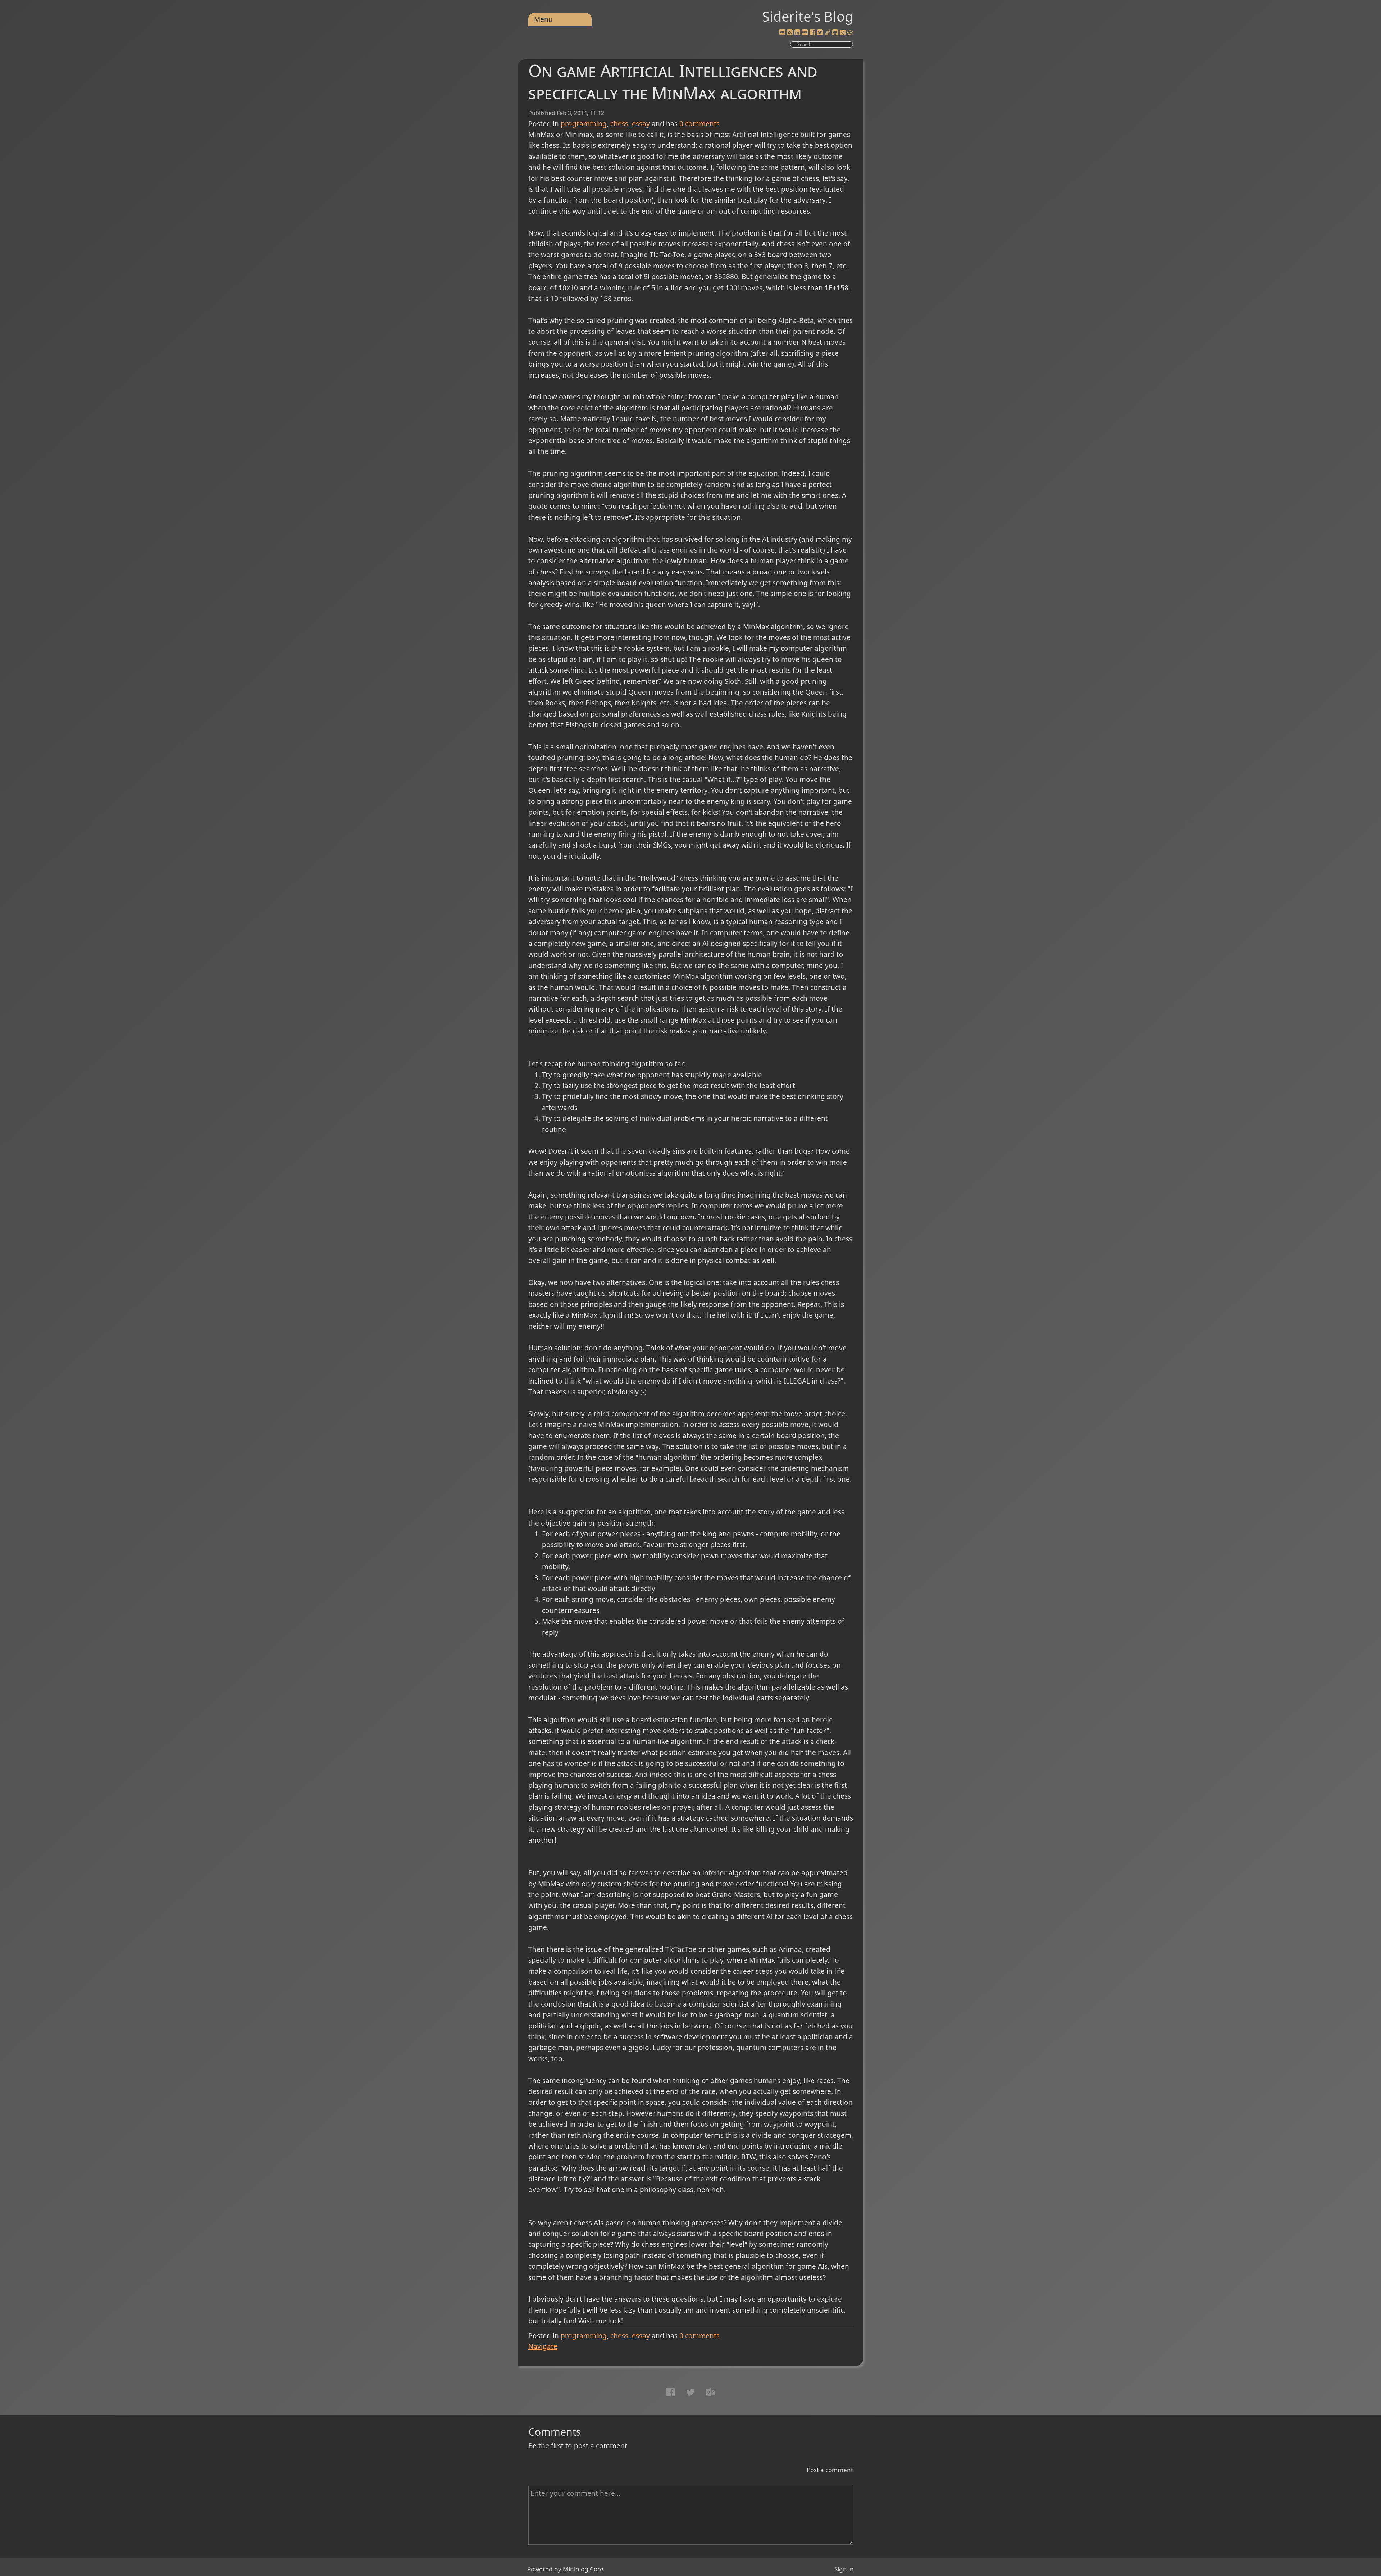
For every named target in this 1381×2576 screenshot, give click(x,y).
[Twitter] (820, 33)
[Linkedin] (797, 33)
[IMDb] (805, 33)
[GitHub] (835, 33)
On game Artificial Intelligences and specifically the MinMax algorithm (673, 81)
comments (699, 124)
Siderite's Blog (808, 16)
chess (619, 124)
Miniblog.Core (583, 2569)
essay (641, 124)
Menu (543, 19)
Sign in (844, 2569)
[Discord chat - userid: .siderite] (782, 33)
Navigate (543, 2346)
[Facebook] (812, 33)
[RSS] (790, 33)
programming (584, 124)
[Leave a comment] (850, 33)
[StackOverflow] (828, 33)
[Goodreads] (843, 33)
